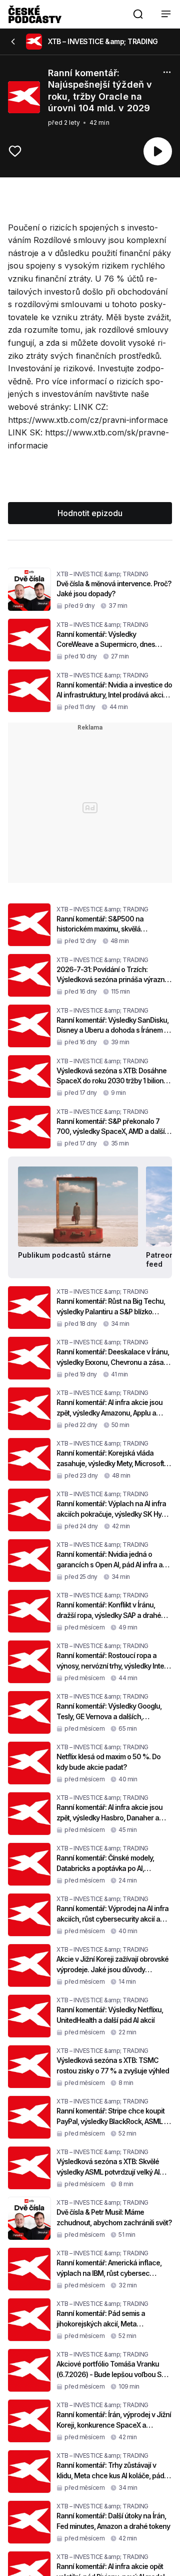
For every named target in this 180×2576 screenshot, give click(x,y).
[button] (138, 14)
